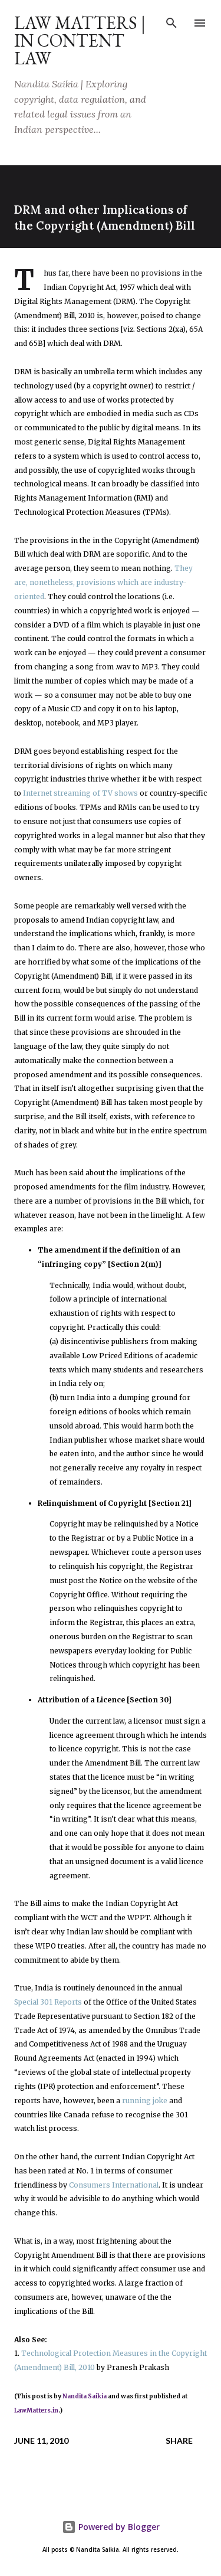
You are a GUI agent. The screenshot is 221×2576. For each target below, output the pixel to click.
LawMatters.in (36, 2410)
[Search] (171, 21)
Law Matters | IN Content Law (80, 40)
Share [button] (179, 2441)
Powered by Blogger (118, 2527)
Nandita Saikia (85, 2396)
